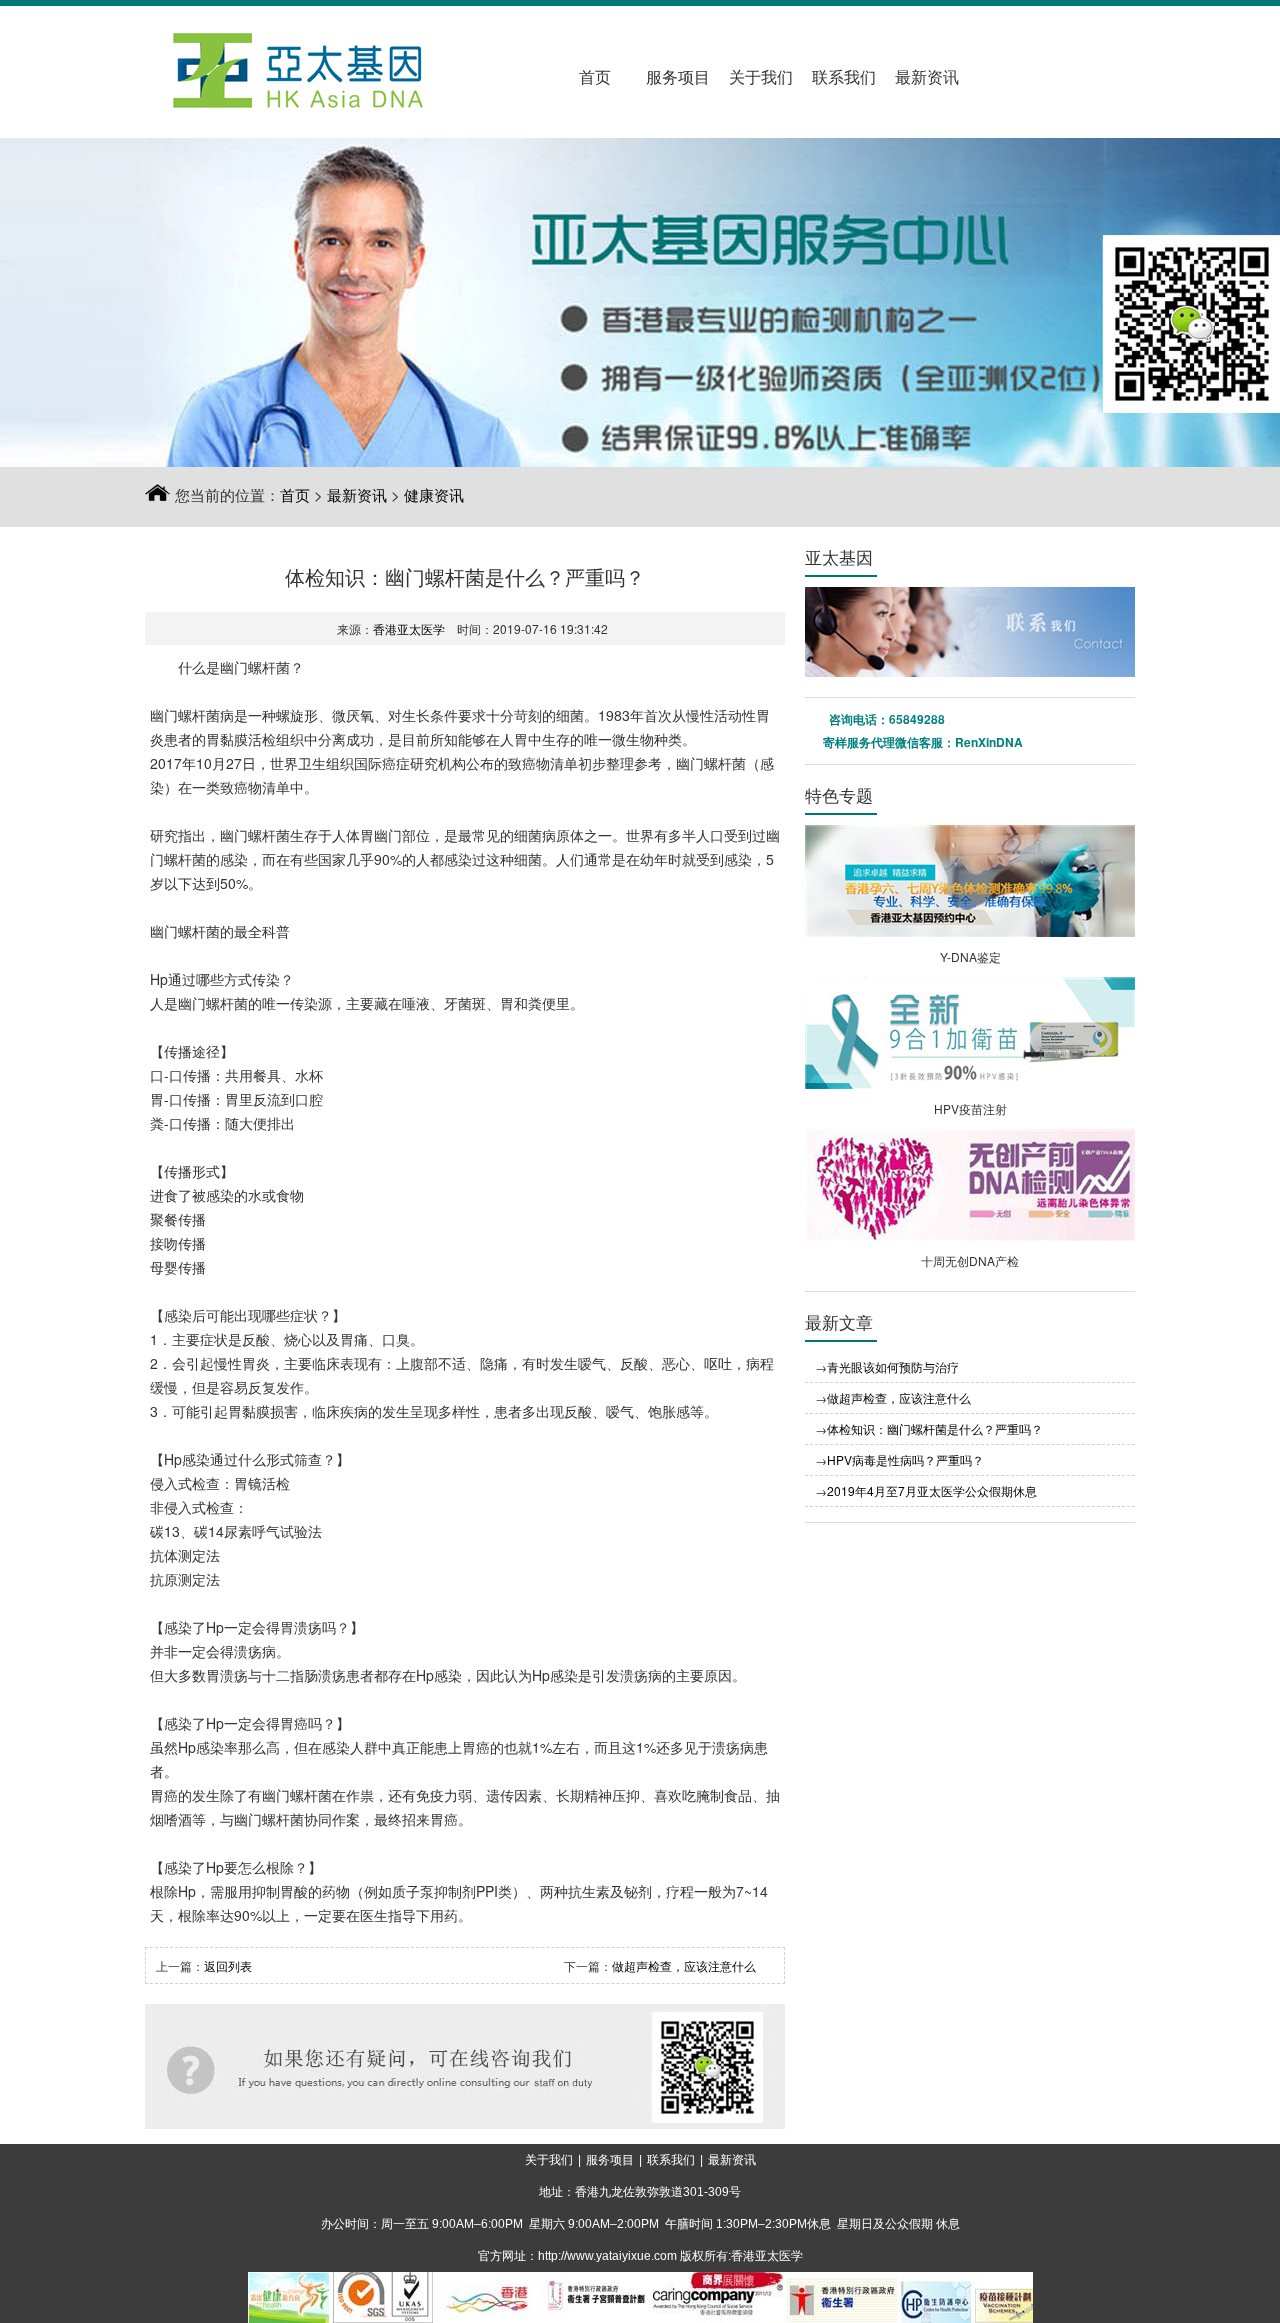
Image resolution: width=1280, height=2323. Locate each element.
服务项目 (678, 77)
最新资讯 (927, 77)
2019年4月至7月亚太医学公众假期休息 (932, 1490)
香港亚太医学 (409, 628)
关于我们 (761, 77)
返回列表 (228, 1965)
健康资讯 (434, 494)
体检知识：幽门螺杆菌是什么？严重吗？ (935, 1428)
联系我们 (844, 77)
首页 (595, 77)
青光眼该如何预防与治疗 (893, 1366)
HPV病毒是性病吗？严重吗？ (905, 1459)
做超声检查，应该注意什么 (684, 1965)
